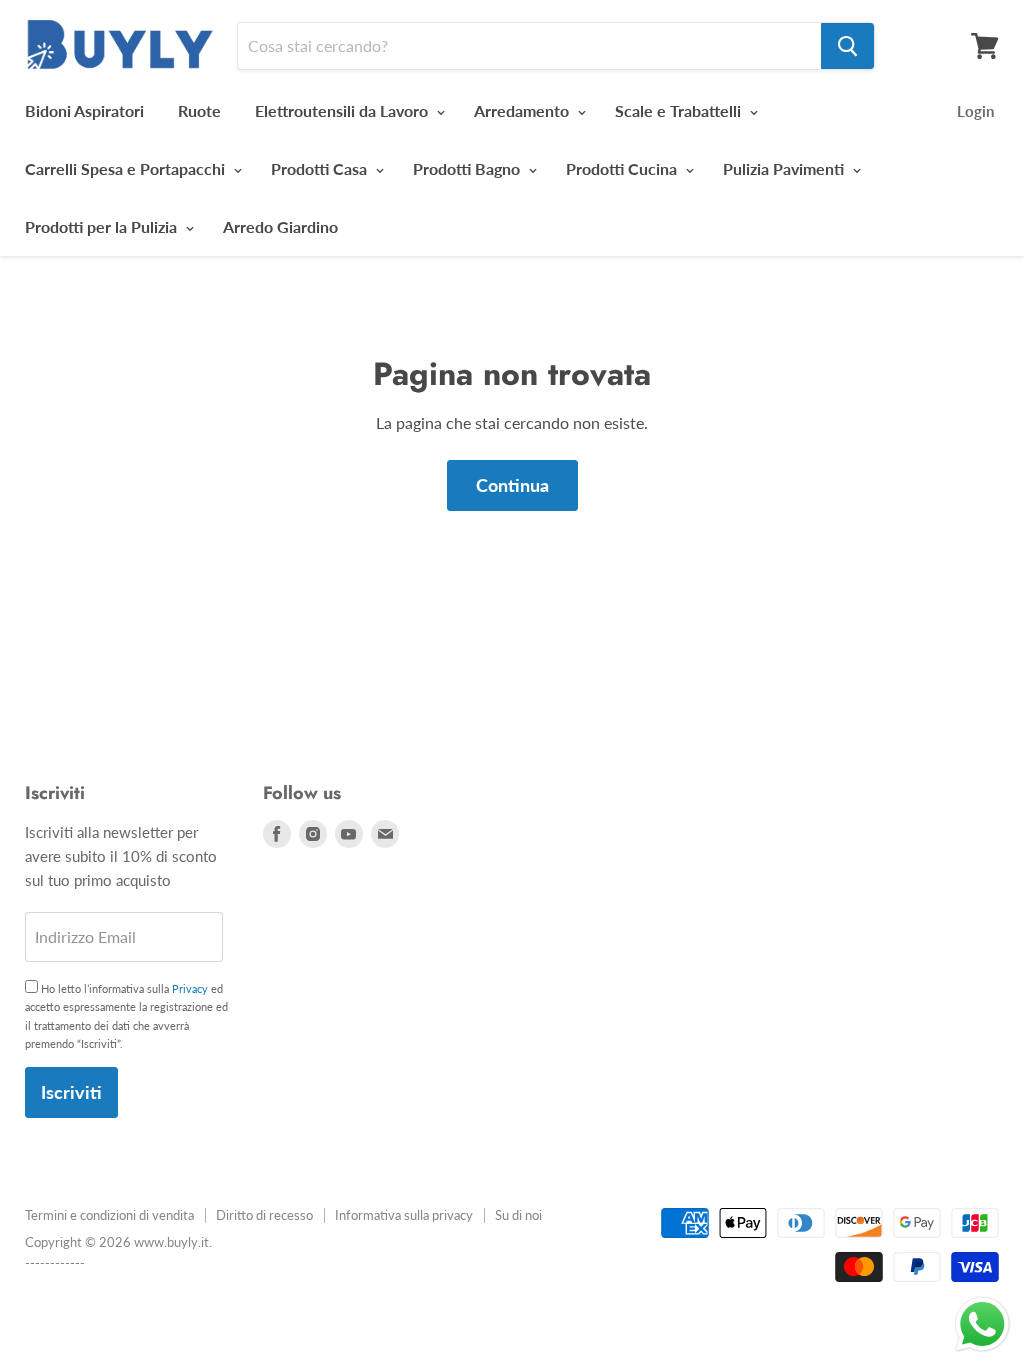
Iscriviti (71, 1092)
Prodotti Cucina (623, 168)
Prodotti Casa (321, 168)
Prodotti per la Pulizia (103, 226)
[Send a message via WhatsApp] (982, 1324)
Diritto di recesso (264, 1215)
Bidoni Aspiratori (84, 110)
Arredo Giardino (280, 226)
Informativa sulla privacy (404, 1215)
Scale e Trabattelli (680, 110)
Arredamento (523, 110)
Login (975, 111)
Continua (512, 485)
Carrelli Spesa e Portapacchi (127, 168)
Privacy (190, 988)
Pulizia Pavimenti (785, 168)
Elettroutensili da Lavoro (343, 110)
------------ (55, 1263)
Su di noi (518, 1215)
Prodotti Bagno (468, 168)
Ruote (199, 110)
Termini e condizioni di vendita (109, 1215)
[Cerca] (847, 46)
